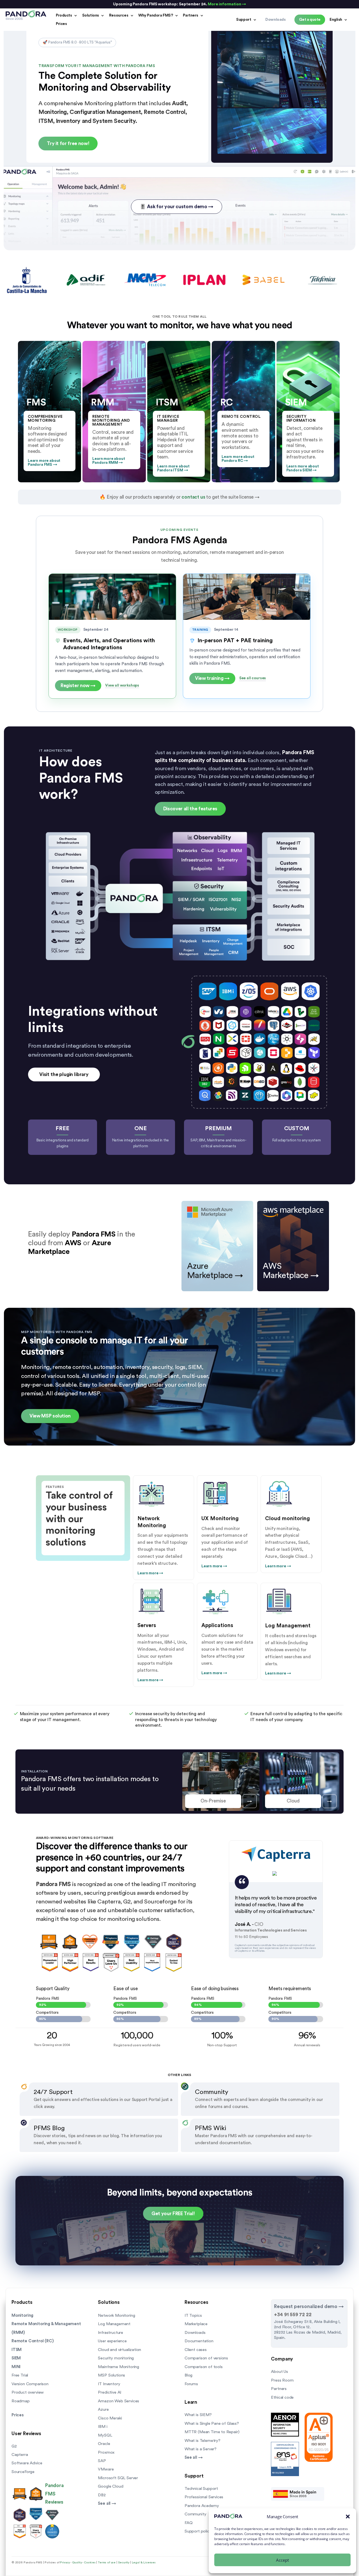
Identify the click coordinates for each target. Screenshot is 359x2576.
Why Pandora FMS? (156, 15)
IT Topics (193, 2315)
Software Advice (27, 2463)
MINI (16, 2367)
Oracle (104, 2444)
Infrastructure (111, 2333)
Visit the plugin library (64, 1074)
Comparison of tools (204, 2367)
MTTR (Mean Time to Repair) (212, 2432)
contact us (193, 497)
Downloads (195, 2333)
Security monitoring (116, 2358)
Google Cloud (111, 2486)
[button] (348, 2517)
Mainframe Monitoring (118, 2367)
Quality (77, 2563)
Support (244, 20)
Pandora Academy (202, 2506)
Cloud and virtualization (119, 2350)
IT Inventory (109, 2384)
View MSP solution (50, 1416)
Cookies (90, 2563)
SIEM (16, 2358)
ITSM (17, 2350)
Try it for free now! (68, 144)
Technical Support (201, 2489)
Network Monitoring (116, 2315)
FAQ (188, 2523)
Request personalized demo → (309, 2307)
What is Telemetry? (202, 2441)
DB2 (102, 2495)
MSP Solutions (111, 2375)
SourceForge (23, 2472)
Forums (191, 2384)
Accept (282, 2560)
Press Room (282, 2380)
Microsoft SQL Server (118, 2478)
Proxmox (106, 2452)
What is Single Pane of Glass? (212, 2424)
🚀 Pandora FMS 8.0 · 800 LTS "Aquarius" (77, 42)
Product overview (28, 2392)
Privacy (65, 2563)
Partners (191, 15)
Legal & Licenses (144, 2563)
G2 (14, 2446)
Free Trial (20, 2375)
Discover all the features (190, 809)
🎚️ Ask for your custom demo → (176, 207)
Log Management (114, 2324)
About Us (279, 2372)
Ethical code (282, 2397)
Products (64, 15)
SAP (102, 2461)
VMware (106, 2469)
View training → (212, 678)
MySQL (105, 2435)
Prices (61, 24)
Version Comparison (30, 2384)
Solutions (91, 15)
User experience (112, 2341)
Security (124, 2563)
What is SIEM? (198, 2415)
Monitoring (22, 2315)
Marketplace (196, 2324)
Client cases (196, 2350)
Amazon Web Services (118, 2401)
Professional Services (204, 2497)
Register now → (78, 686)
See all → (107, 2503)
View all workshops (122, 685)
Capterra (20, 2455)
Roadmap (21, 2401)
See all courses (253, 678)
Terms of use (107, 2563)
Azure (103, 2409)
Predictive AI (110, 2392)
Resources (119, 15)
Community (195, 2514)
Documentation (199, 2341)
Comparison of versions (206, 2358)
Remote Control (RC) (33, 2341)
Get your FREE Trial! (173, 2214)
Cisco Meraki (110, 2418)
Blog (188, 2375)
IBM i (103, 2427)
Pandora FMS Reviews (54, 2494)
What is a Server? (201, 2449)
